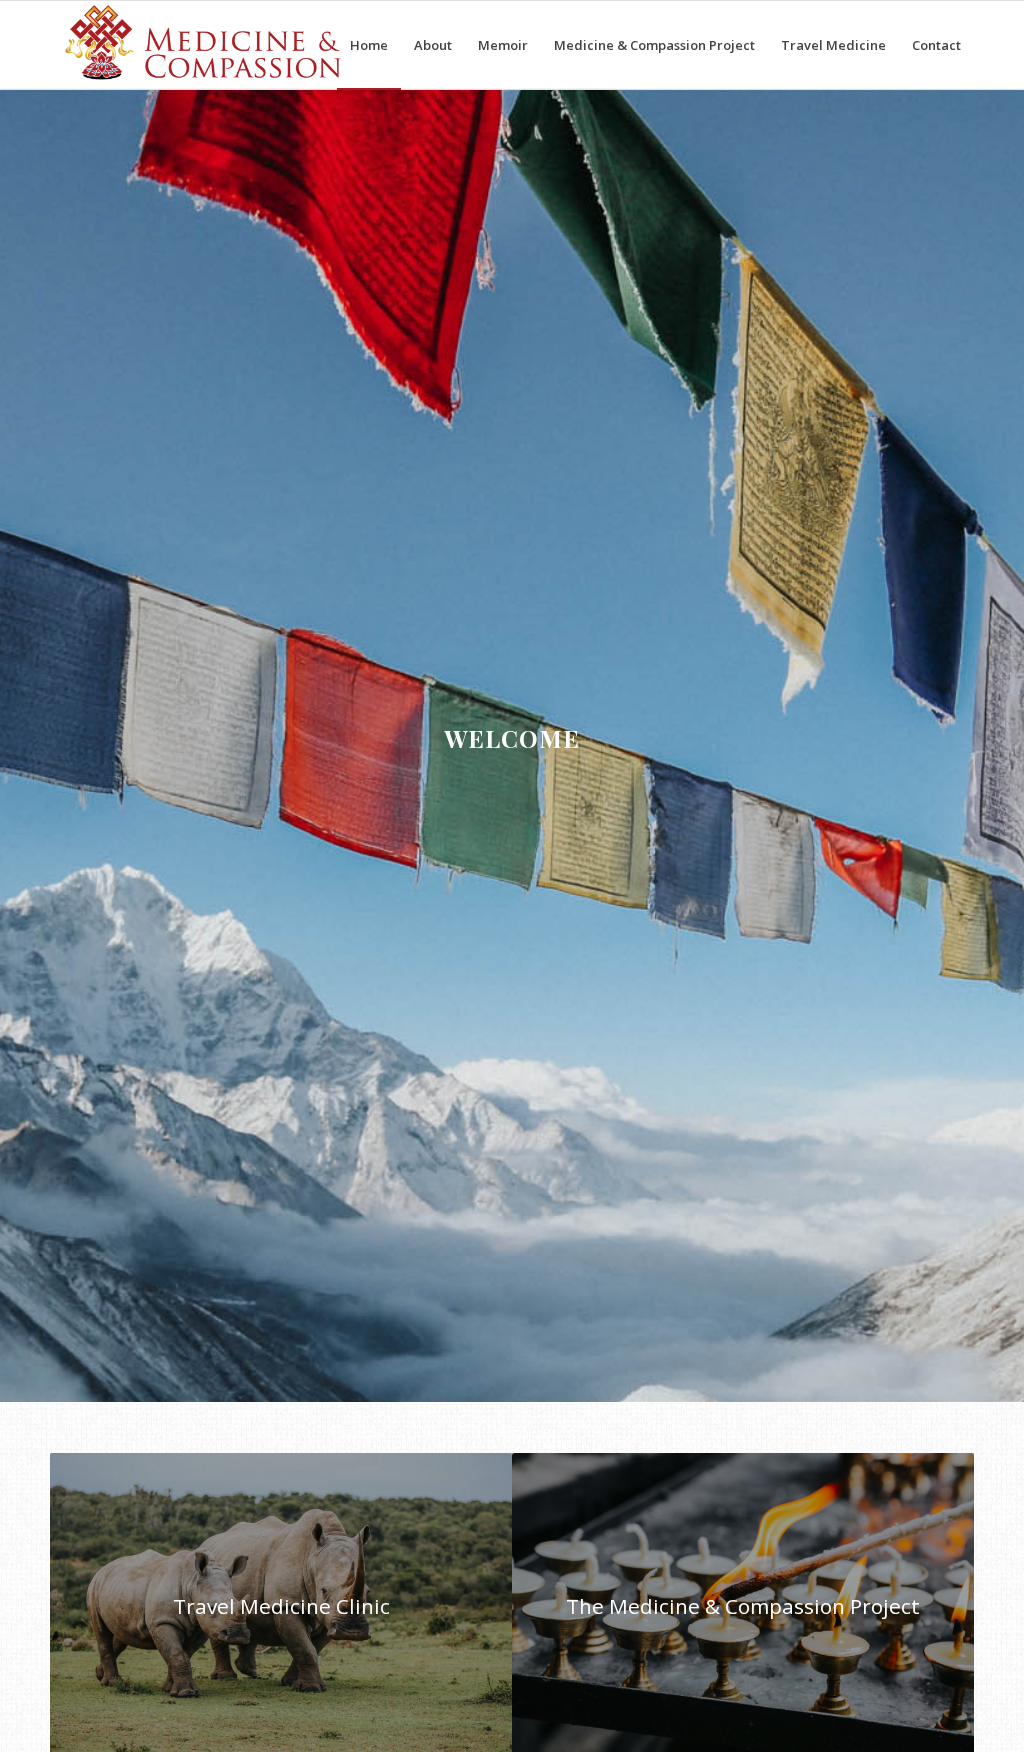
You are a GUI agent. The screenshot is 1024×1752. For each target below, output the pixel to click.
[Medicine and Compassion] (204, 45)
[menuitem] (369, 45)
